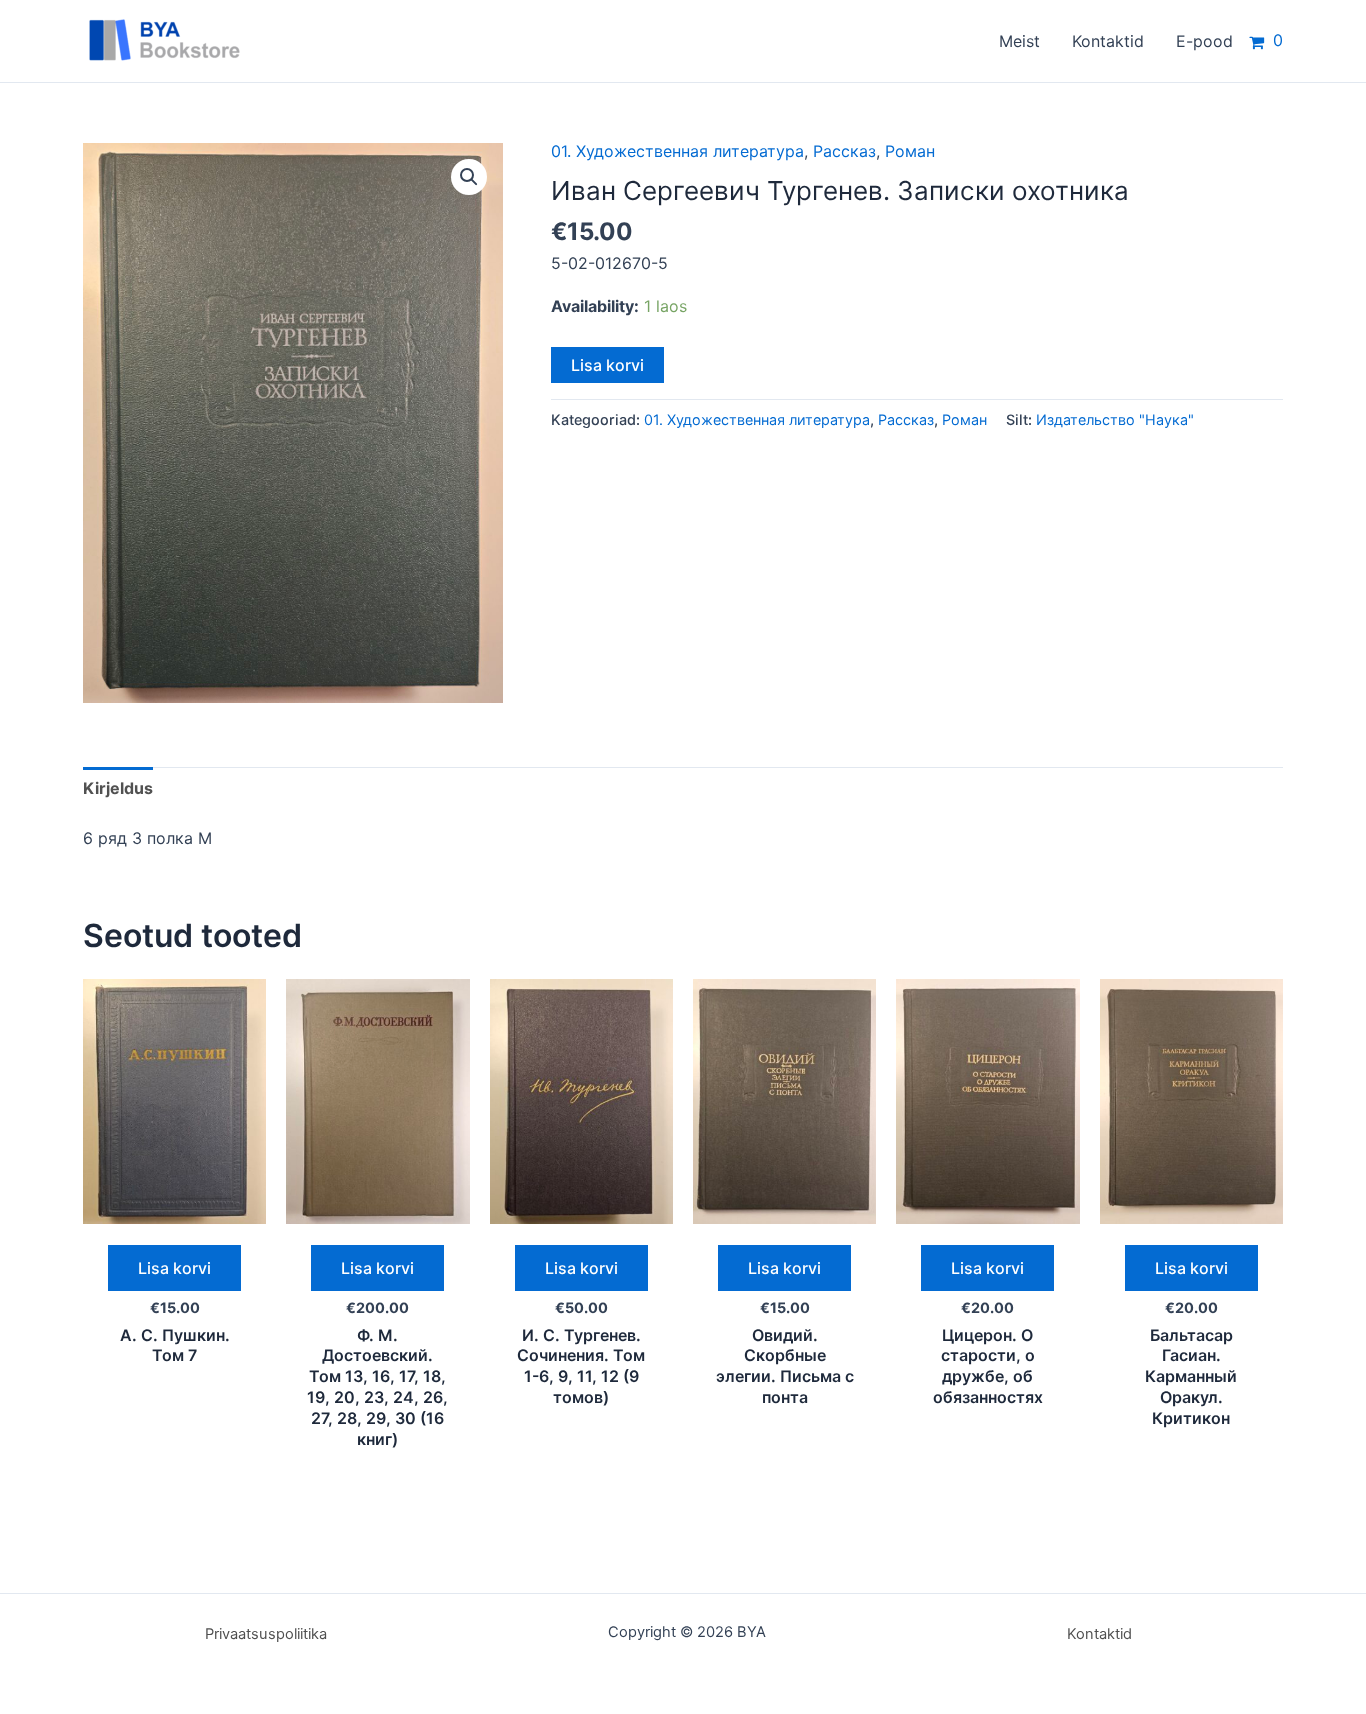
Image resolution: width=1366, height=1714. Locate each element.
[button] (469, 177)
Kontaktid (1099, 1634)
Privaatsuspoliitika (266, 1634)
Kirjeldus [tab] (118, 788)
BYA (290, 40)
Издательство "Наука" (1115, 419)
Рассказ (844, 151)
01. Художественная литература (677, 151)
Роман (910, 151)
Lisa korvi (607, 365)
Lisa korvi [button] (174, 1268)
